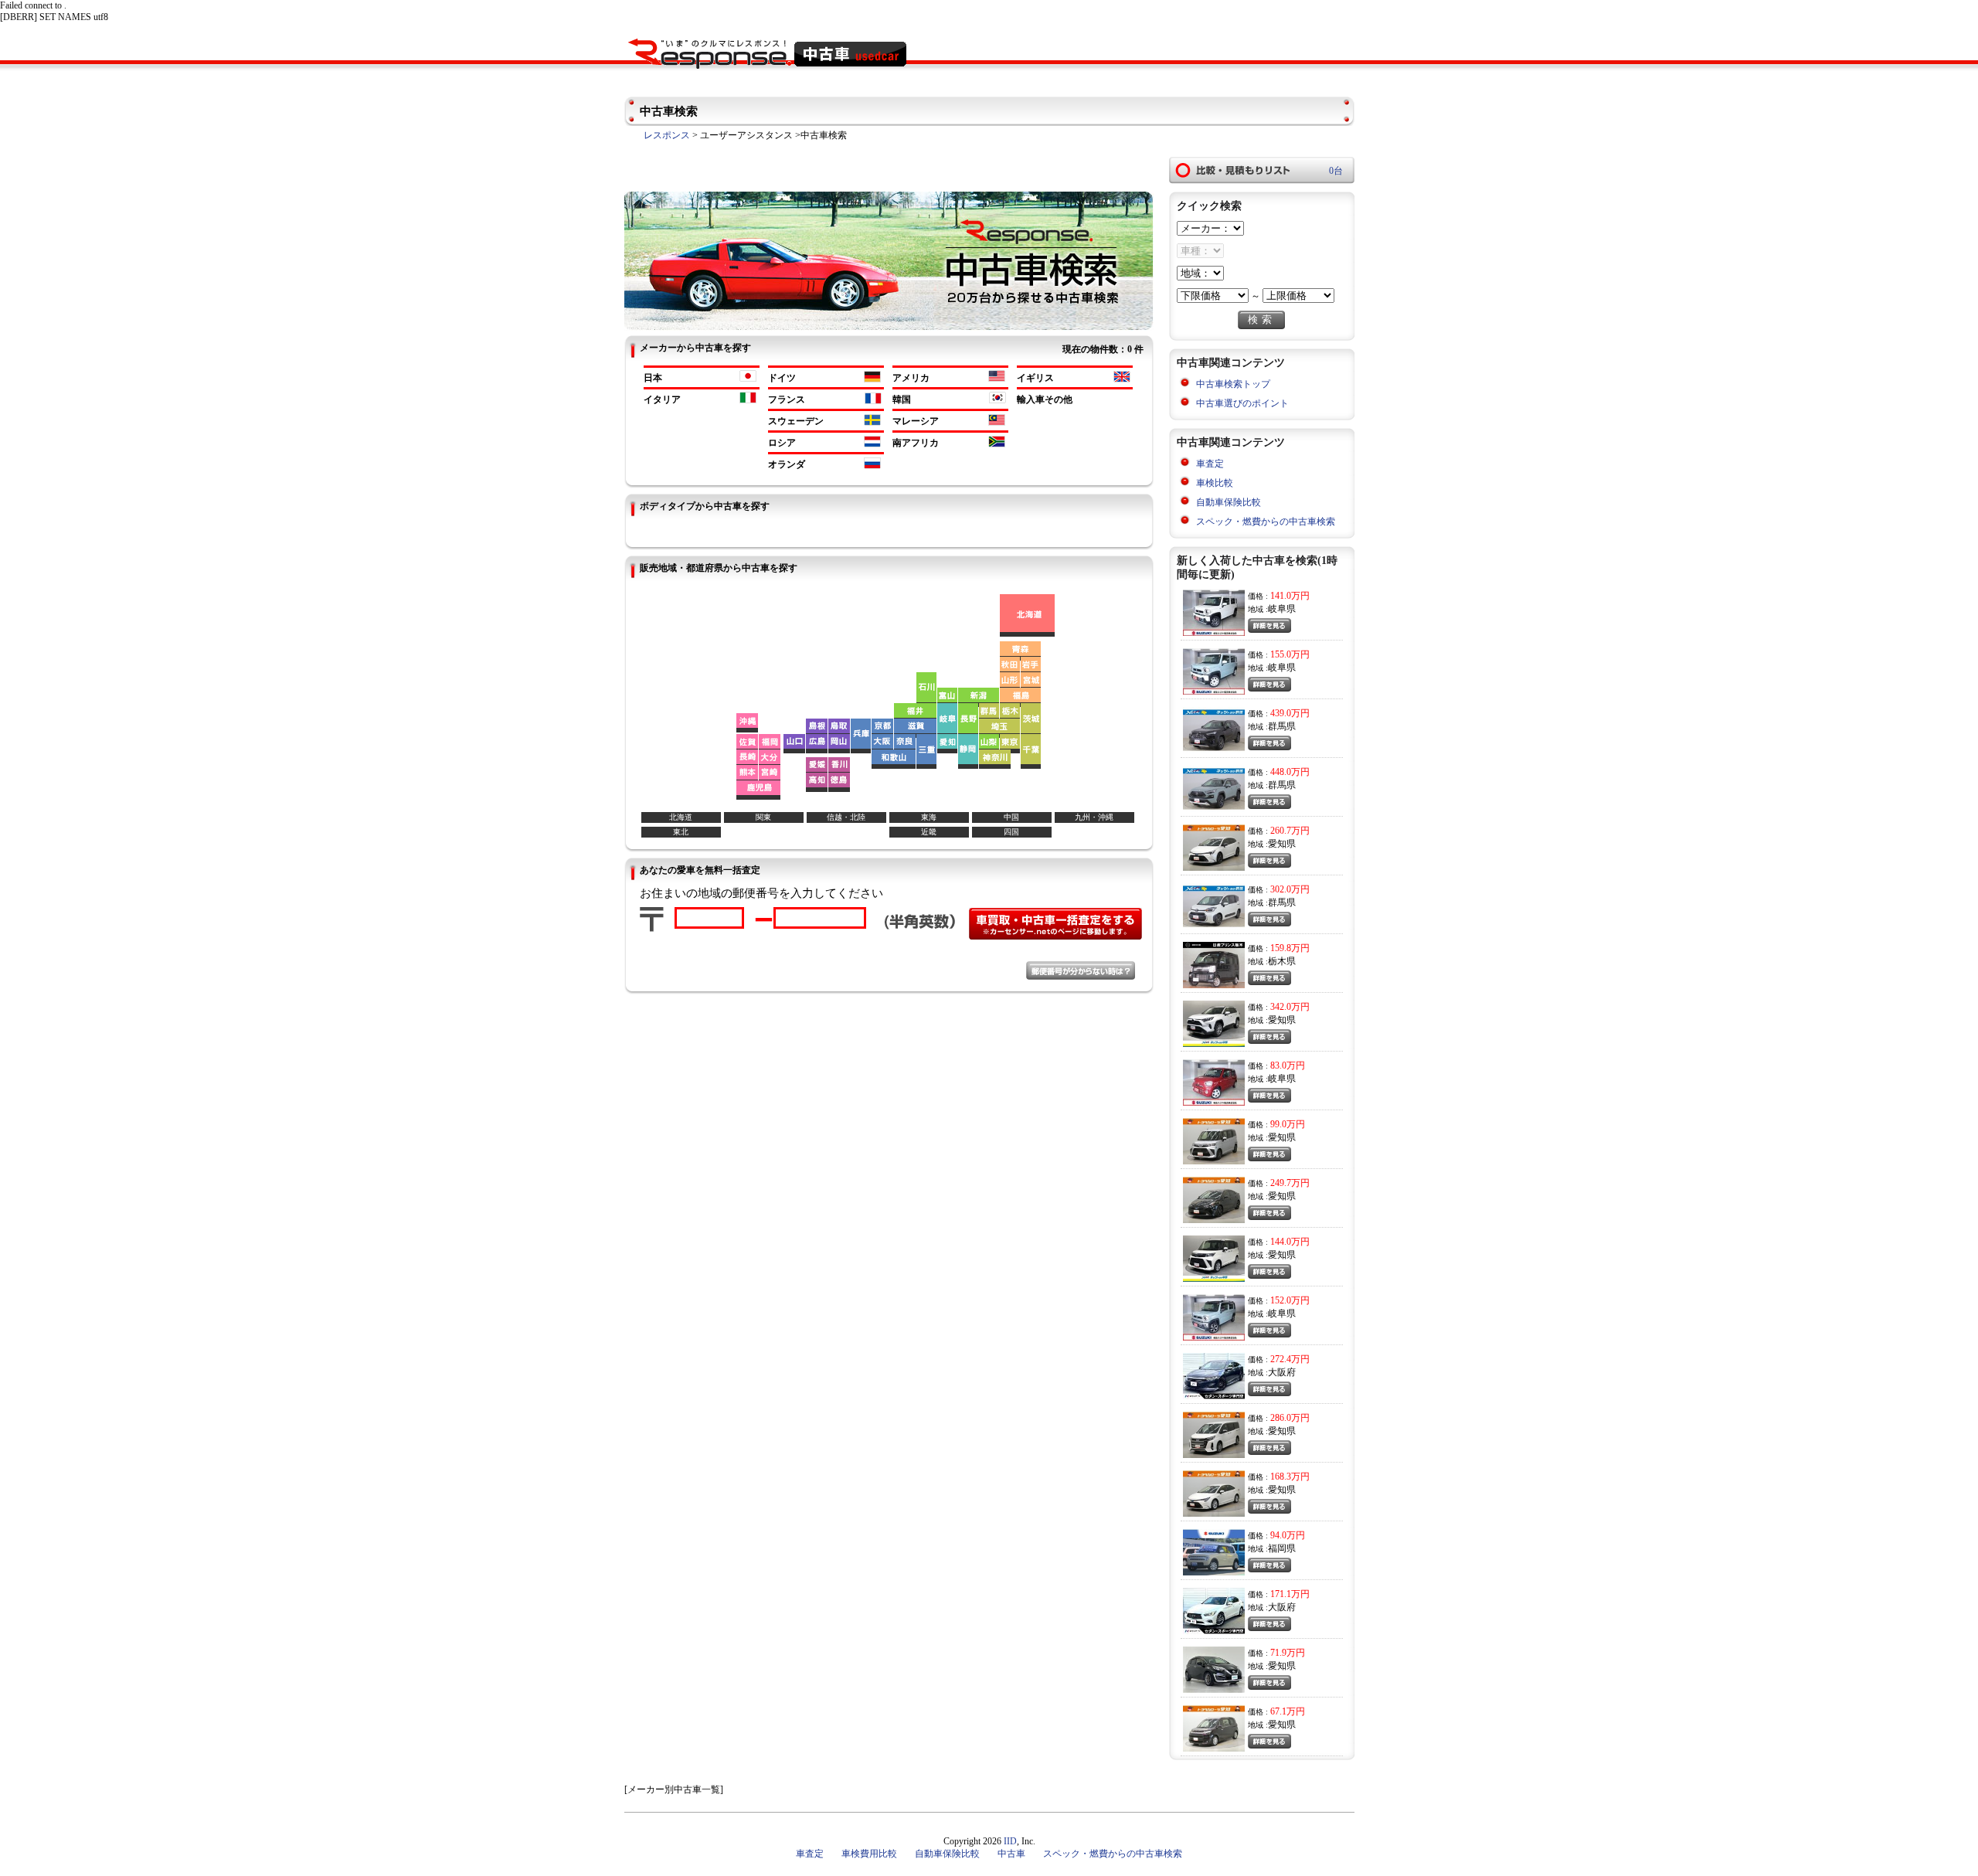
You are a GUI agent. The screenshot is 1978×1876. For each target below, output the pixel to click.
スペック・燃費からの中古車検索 (1266, 522)
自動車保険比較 (1229, 502)
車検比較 (1215, 483)
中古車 (1011, 1854)
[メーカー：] (1210, 229)
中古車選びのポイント (1242, 403)
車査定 (1210, 464)
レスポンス (667, 135)
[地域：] (1200, 274)
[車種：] (1200, 251)
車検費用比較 (869, 1854)
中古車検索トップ (1233, 384)
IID (1010, 1841)
